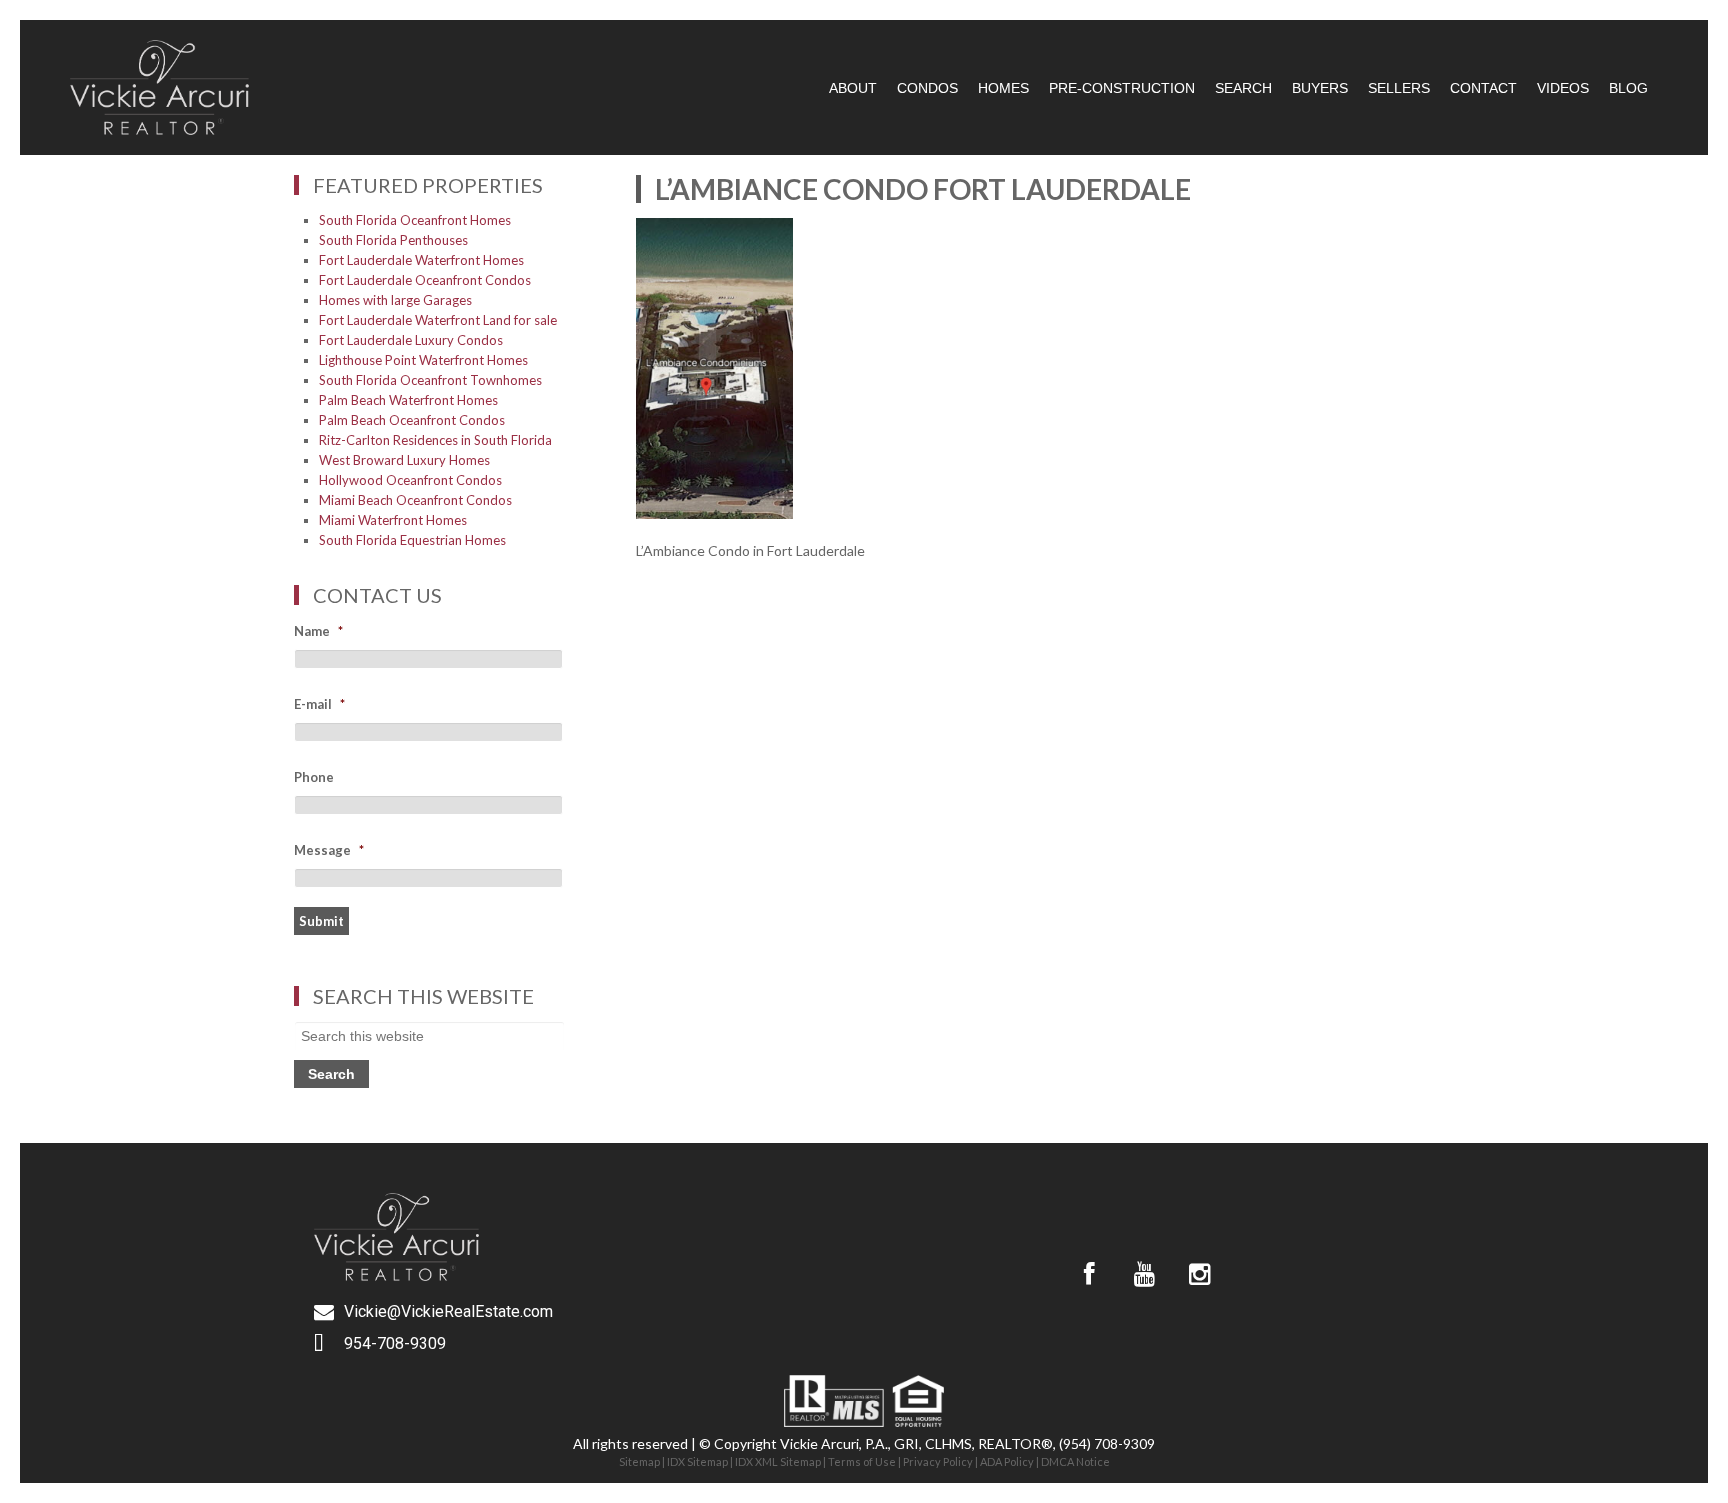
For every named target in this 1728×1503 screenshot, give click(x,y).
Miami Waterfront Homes (393, 520)
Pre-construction (1122, 88)
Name (318, 631)
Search (1243, 88)
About (853, 88)
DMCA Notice (1075, 1461)
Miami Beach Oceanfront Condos (415, 500)
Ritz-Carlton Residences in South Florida (435, 440)
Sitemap (639, 1461)
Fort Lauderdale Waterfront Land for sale (438, 320)
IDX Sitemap (697, 1461)
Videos (1563, 88)
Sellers (1399, 88)
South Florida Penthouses (393, 240)
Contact (1483, 88)
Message (329, 850)
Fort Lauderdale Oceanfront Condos (425, 280)
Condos (927, 88)
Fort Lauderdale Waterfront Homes (421, 260)
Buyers (1320, 88)
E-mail (319, 704)
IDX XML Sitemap (778, 1461)
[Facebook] (1089, 1274)
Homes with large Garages (395, 300)
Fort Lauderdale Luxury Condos (411, 340)
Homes (1003, 88)
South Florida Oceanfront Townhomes (430, 380)
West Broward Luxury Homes (404, 460)
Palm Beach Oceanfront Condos (412, 420)
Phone (314, 777)
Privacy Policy (938, 1461)
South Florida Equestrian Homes (412, 540)
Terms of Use (862, 1461)
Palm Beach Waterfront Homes (408, 400)
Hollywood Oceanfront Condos (410, 480)
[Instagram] (1199, 1274)
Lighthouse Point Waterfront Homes (423, 360)
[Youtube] (1144, 1274)
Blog (1628, 88)
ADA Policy (1007, 1461)
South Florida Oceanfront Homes (415, 220)
